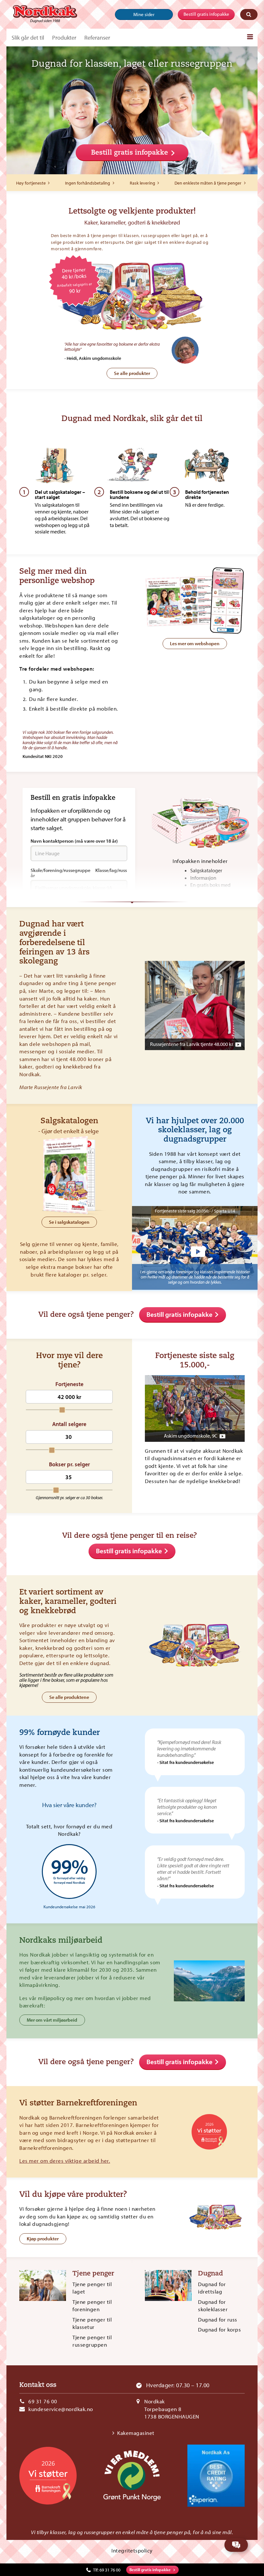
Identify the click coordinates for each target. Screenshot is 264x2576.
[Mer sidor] (250, 37)
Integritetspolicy (132, 2550)
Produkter (64, 38)
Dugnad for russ (218, 2319)
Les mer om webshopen (195, 643)
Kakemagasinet (136, 2433)
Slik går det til (28, 38)
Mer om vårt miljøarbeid (52, 2020)
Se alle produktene (69, 1697)
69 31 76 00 (43, 2401)
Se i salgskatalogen (69, 1222)
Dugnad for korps (219, 2329)
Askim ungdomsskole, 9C (191, 1436)
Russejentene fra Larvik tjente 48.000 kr (192, 1044)
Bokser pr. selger (69, 1464)
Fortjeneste (69, 1384)
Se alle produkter (132, 373)
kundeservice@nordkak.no (61, 2409)
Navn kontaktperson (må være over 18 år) (74, 841)
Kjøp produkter (43, 2239)
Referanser (97, 38)
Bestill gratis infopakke (206, 14)
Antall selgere (69, 1424)
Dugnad (211, 2274)
